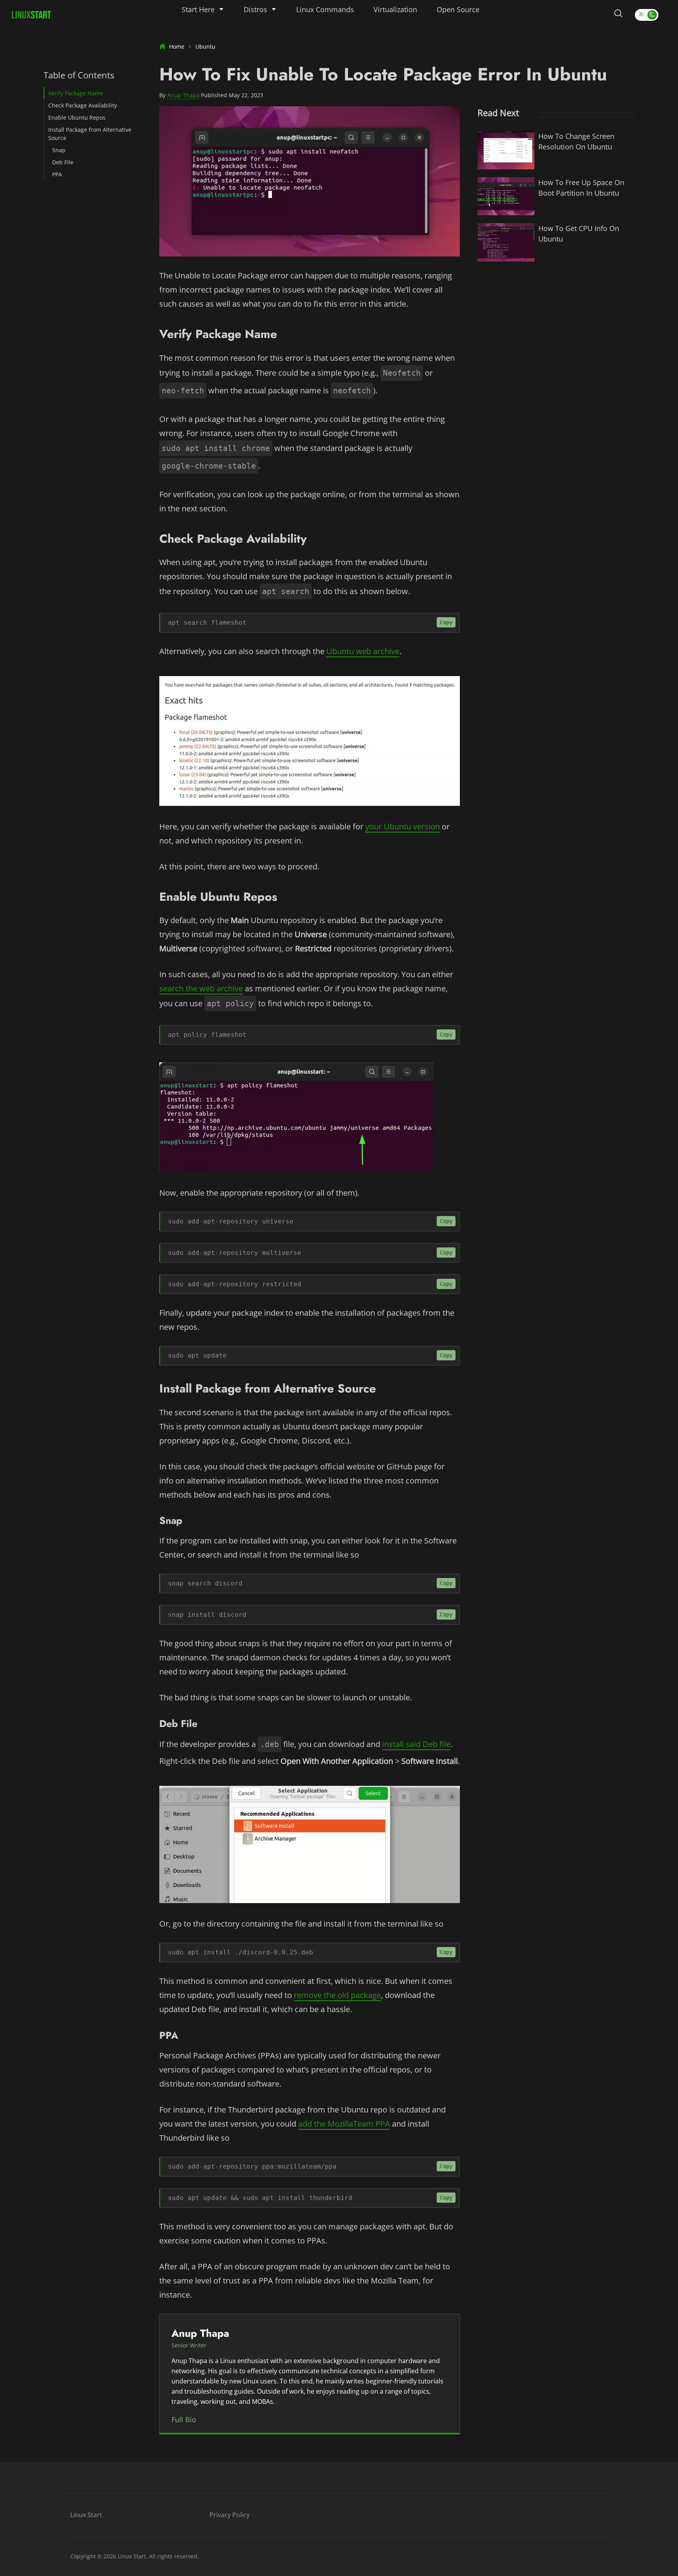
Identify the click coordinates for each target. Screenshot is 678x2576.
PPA (57, 174)
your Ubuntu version (403, 826)
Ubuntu (205, 46)
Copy (446, 622)
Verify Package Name (76, 93)
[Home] (31, 15)
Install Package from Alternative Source (90, 134)
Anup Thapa (183, 95)
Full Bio (184, 2420)
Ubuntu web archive (363, 651)
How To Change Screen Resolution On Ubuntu (576, 141)
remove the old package (337, 1995)
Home (177, 46)
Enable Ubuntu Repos (77, 117)
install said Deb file (416, 1744)
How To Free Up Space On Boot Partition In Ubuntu (581, 188)
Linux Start (86, 2515)
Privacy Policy (230, 2515)
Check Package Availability (83, 105)
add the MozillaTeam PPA (344, 2124)
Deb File (63, 162)
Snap (59, 150)
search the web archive (201, 988)
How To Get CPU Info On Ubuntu (579, 234)
